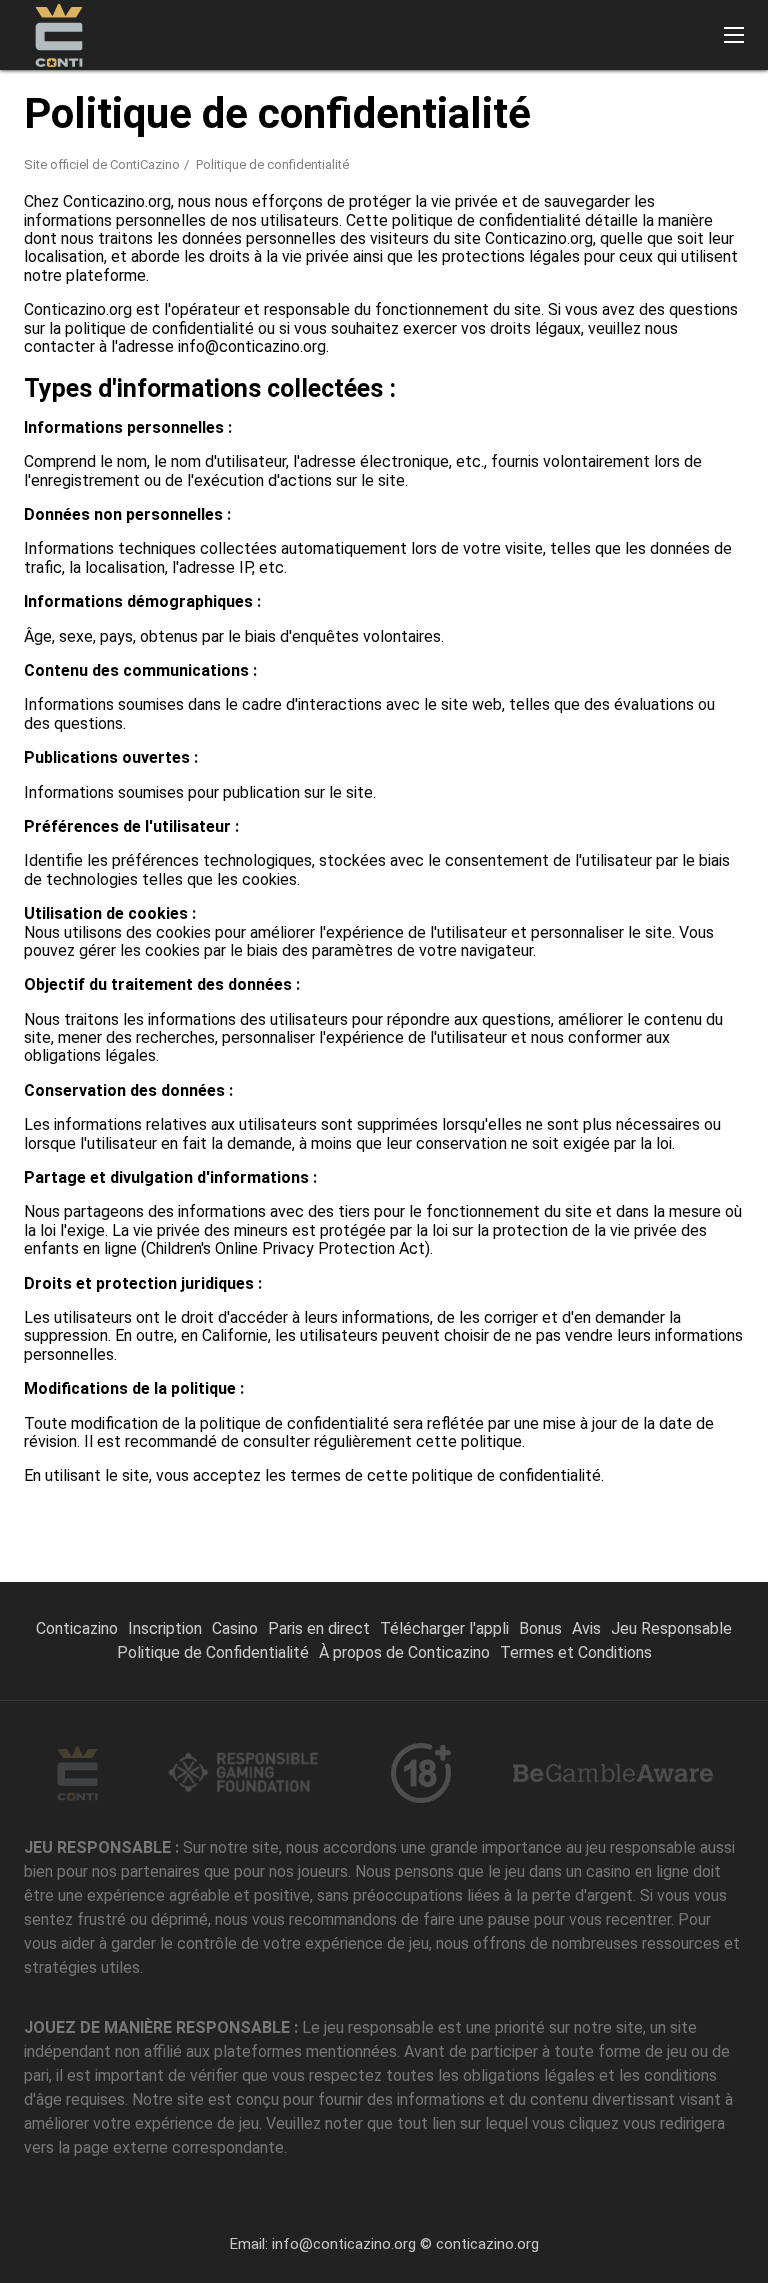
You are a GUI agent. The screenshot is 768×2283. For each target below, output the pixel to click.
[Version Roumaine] (489, 102)
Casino (235, 1628)
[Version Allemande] (593, 102)
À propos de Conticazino (404, 1652)
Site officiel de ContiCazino (102, 164)
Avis (586, 1628)
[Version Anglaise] (541, 102)
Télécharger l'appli (444, 1628)
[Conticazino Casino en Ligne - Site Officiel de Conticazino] (59, 35)
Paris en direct (319, 1628)
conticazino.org (487, 2244)
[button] (734, 35)
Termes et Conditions (576, 1652)
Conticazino (77, 1628)
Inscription (165, 1628)
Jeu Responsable (671, 1628)
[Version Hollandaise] (645, 102)
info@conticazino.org (344, 2244)
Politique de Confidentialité (213, 1652)
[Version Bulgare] (697, 102)
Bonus (540, 1628)
